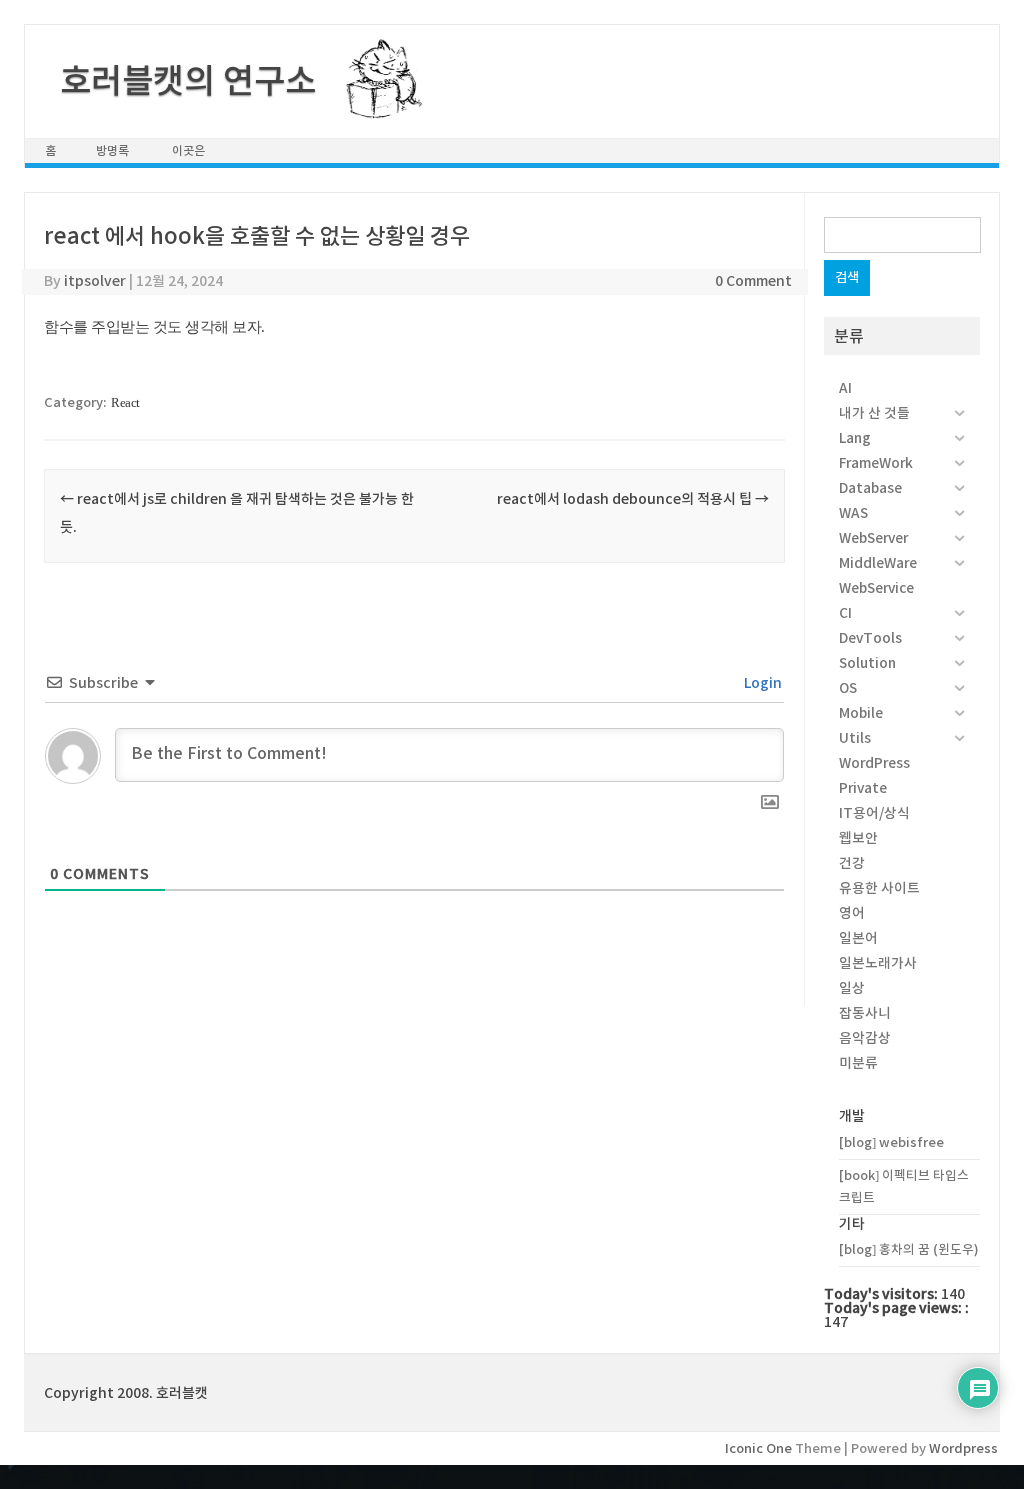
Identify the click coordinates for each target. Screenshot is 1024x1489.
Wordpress (963, 1448)
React (125, 402)
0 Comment (753, 281)
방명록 (112, 150)
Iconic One (758, 1448)
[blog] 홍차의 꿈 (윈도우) (909, 1249)
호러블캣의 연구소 (188, 81)
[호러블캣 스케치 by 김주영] (376, 107)
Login (761, 683)
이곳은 (188, 150)
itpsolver (95, 281)
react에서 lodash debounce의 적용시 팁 (633, 499)
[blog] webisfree (891, 1142)
